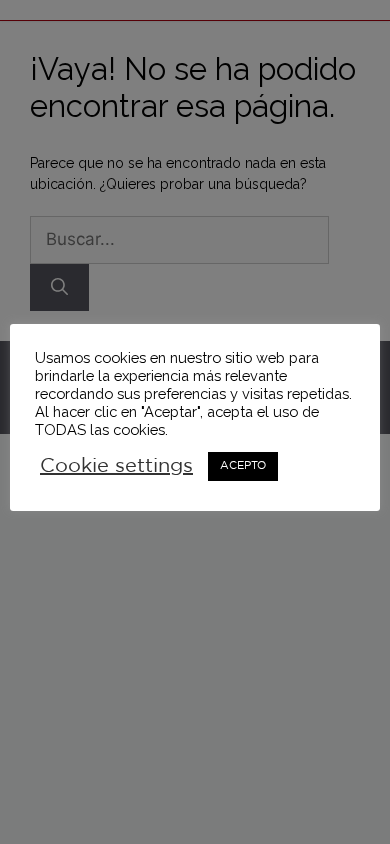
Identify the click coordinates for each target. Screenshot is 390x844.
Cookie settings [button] (116, 466)
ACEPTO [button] (243, 466)
